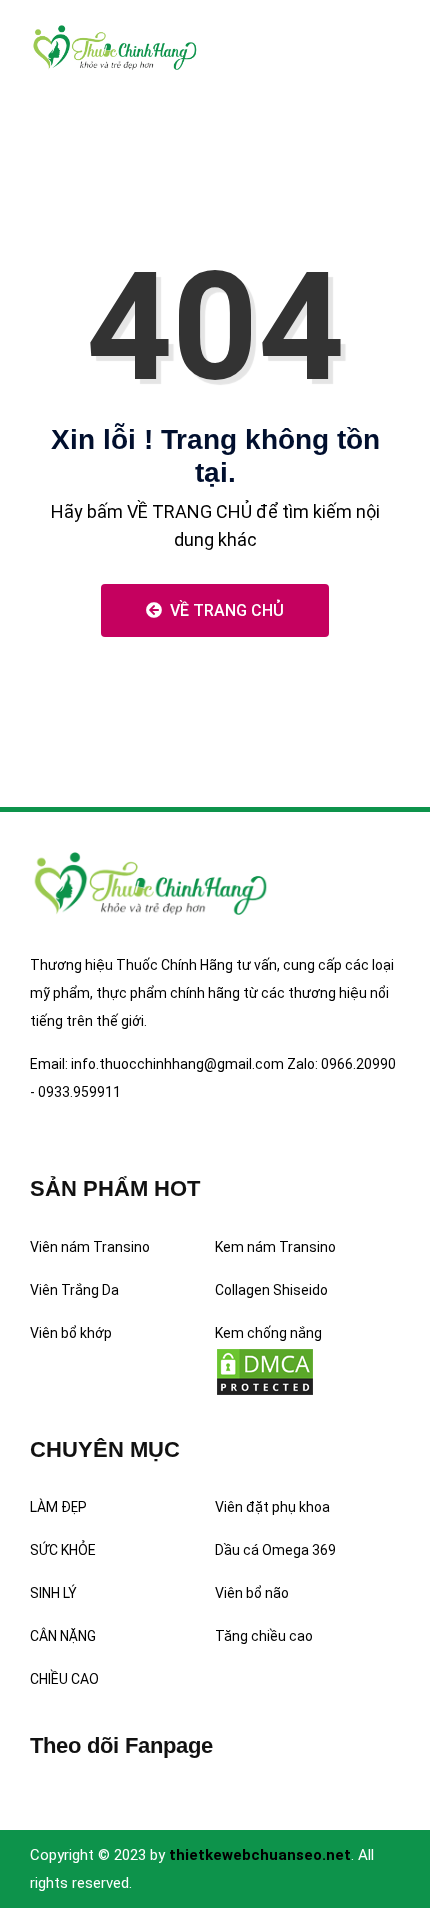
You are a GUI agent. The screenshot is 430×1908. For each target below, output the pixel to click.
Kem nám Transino (275, 1247)
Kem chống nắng (268, 1333)
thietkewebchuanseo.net (260, 1855)
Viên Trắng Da (74, 1290)
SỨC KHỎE (63, 1550)
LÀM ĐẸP (58, 1507)
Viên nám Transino (90, 1247)
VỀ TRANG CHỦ (225, 610)
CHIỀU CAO (64, 1679)
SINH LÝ (53, 1593)
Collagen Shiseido (271, 1290)
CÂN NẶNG (63, 1636)
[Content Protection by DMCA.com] (265, 1370)
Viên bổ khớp (71, 1333)
